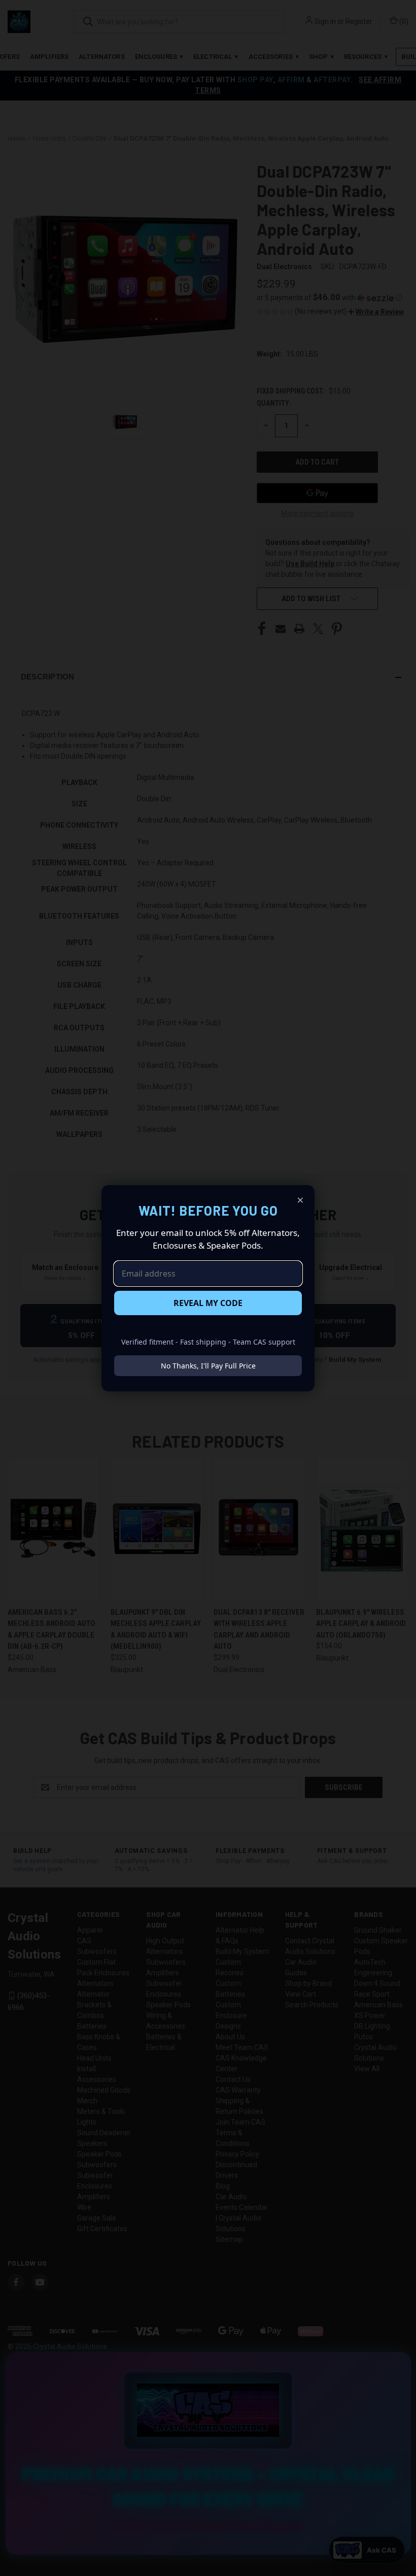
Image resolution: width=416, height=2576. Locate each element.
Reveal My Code (208, 1303)
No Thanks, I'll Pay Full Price (208, 1366)
